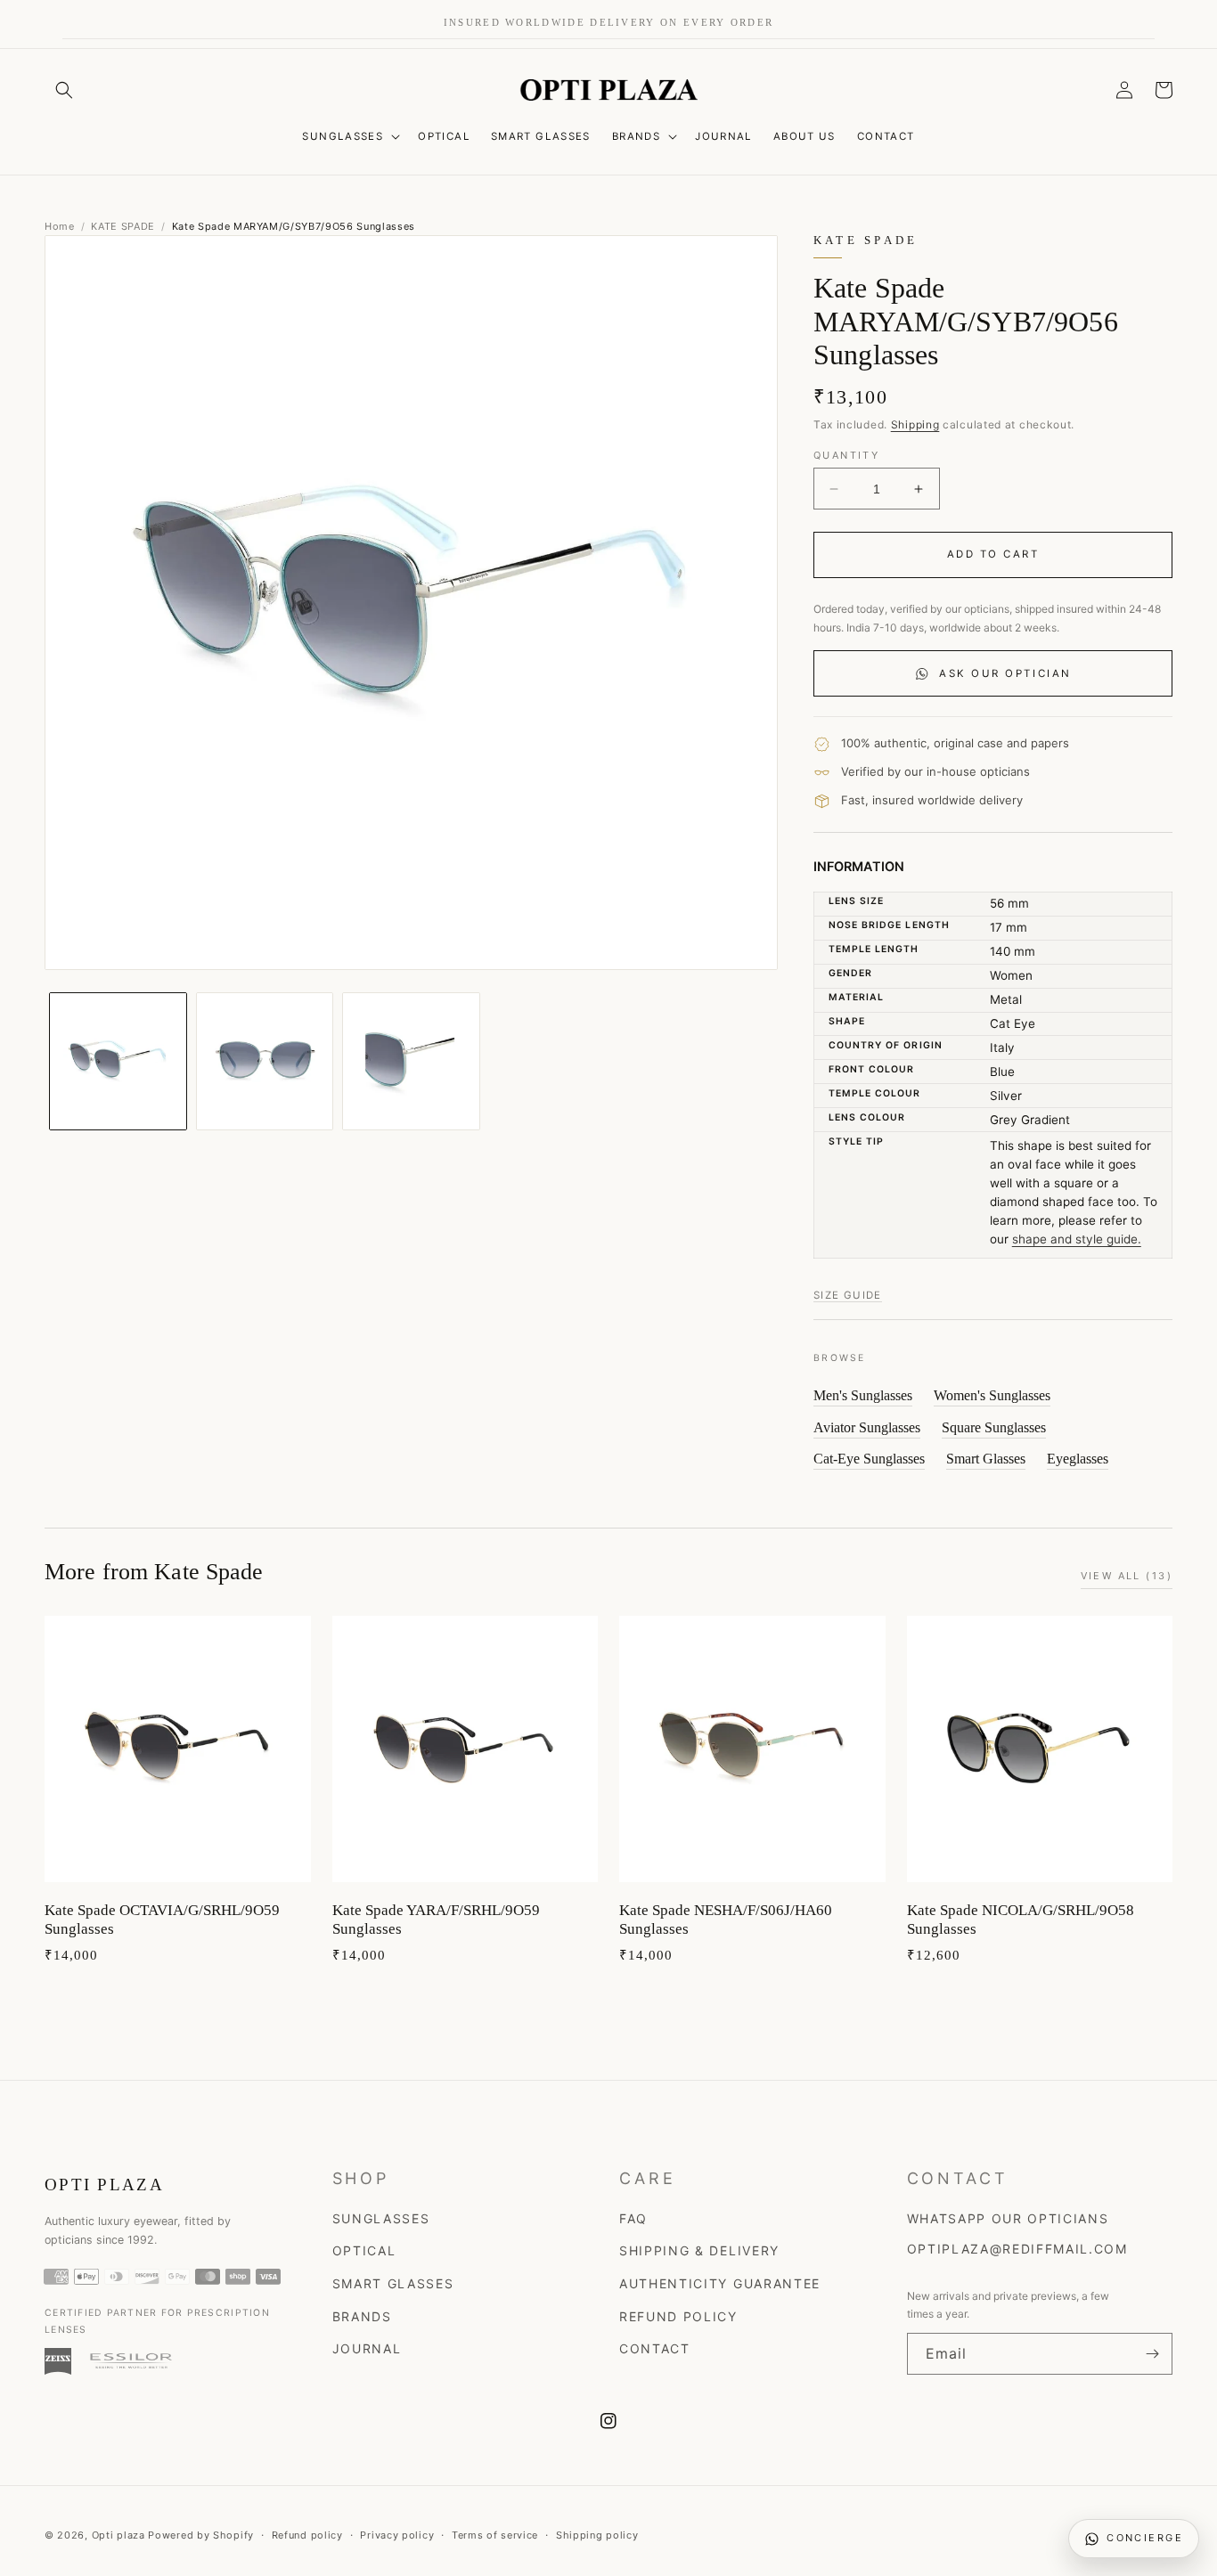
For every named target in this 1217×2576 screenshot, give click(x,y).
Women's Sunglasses (992, 1395)
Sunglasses (381, 2218)
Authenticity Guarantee (720, 2283)
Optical (364, 2250)
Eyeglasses (1078, 1459)
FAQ (633, 2218)
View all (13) (1127, 1576)
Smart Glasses (986, 1459)
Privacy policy (397, 2535)
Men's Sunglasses (863, 1395)
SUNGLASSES (343, 136)
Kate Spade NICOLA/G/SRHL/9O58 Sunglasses (1021, 1920)
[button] (64, 90)
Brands (362, 2316)
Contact (655, 2348)
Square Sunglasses (994, 1427)
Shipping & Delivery (699, 2250)
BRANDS (636, 136)
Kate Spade (866, 241)
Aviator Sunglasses (867, 1427)
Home (60, 226)
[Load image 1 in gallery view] (118, 1061)
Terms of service (495, 2535)
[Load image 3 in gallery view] (411, 1061)
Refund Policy (678, 2316)
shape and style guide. (1077, 1239)
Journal (367, 2348)
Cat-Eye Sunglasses (869, 1459)
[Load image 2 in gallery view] (265, 1061)
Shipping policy (597, 2535)
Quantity (846, 455)
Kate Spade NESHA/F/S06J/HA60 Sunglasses (726, 1920)
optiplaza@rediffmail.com (1017, 2249)
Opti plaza (118, 2535)
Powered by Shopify (201, 2535)
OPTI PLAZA (104, 2185)
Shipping (915, 424)
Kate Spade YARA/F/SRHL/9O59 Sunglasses (436, 1920)
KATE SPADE (123, 226)
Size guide (848, 1295)
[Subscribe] (1152, 2354)
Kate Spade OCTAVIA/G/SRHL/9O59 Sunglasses (162, 1920)
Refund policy (307, 2535)
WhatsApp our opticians (1008, 2218)
